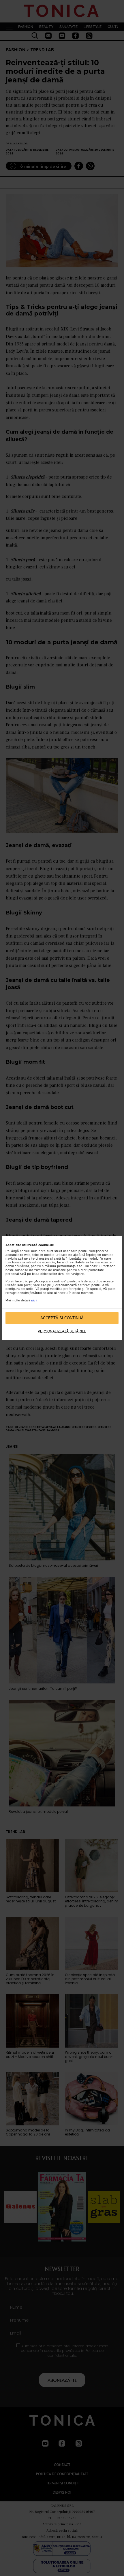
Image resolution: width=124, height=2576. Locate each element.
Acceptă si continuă (62, 1318)
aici (34, 1300)
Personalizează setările (62, 1331)
